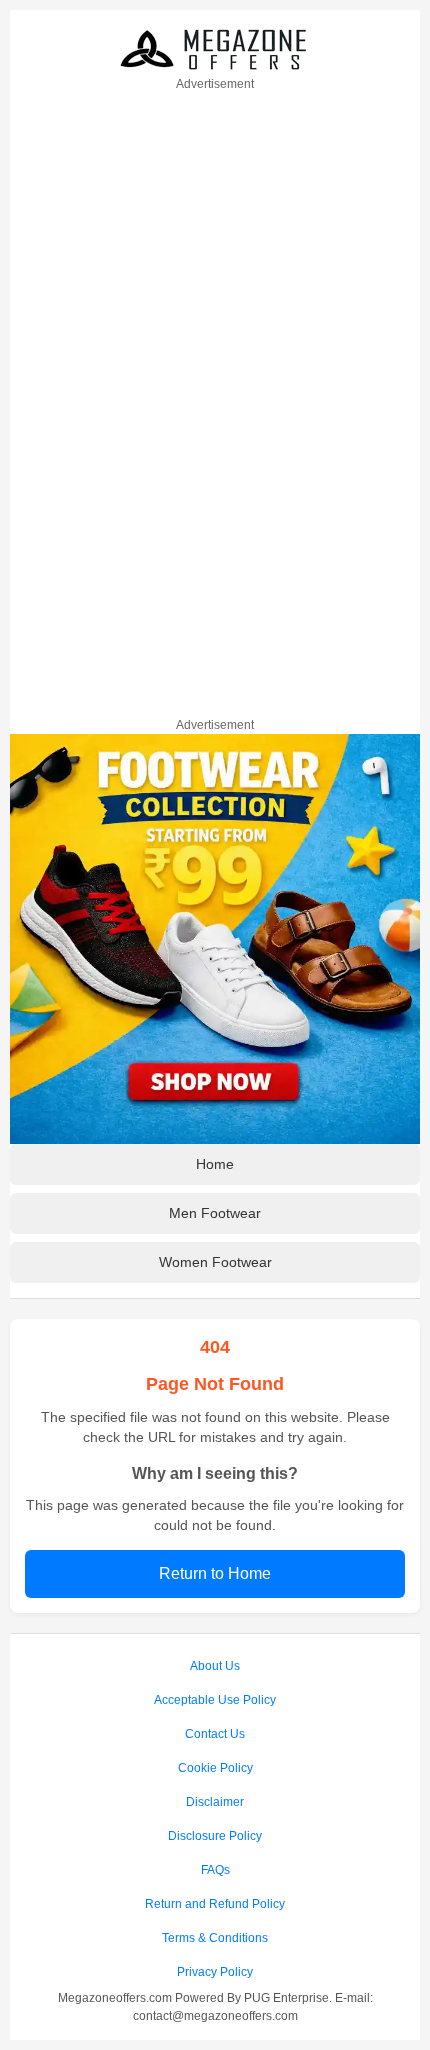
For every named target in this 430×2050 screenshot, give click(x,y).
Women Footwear (215, 1262)
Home (215, 1164)
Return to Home (215, 1573)
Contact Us (215, 1734)
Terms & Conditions (215, 1938)
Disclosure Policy (215, 1836)
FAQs (215, 1870)
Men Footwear (215, 1213)
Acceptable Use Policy (215, 1700)
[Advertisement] (215, 401)
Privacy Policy (215, 1972)
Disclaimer (215, 1802)
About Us (215, 1666)
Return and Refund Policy (215, 1904)
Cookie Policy (215, 1768)
